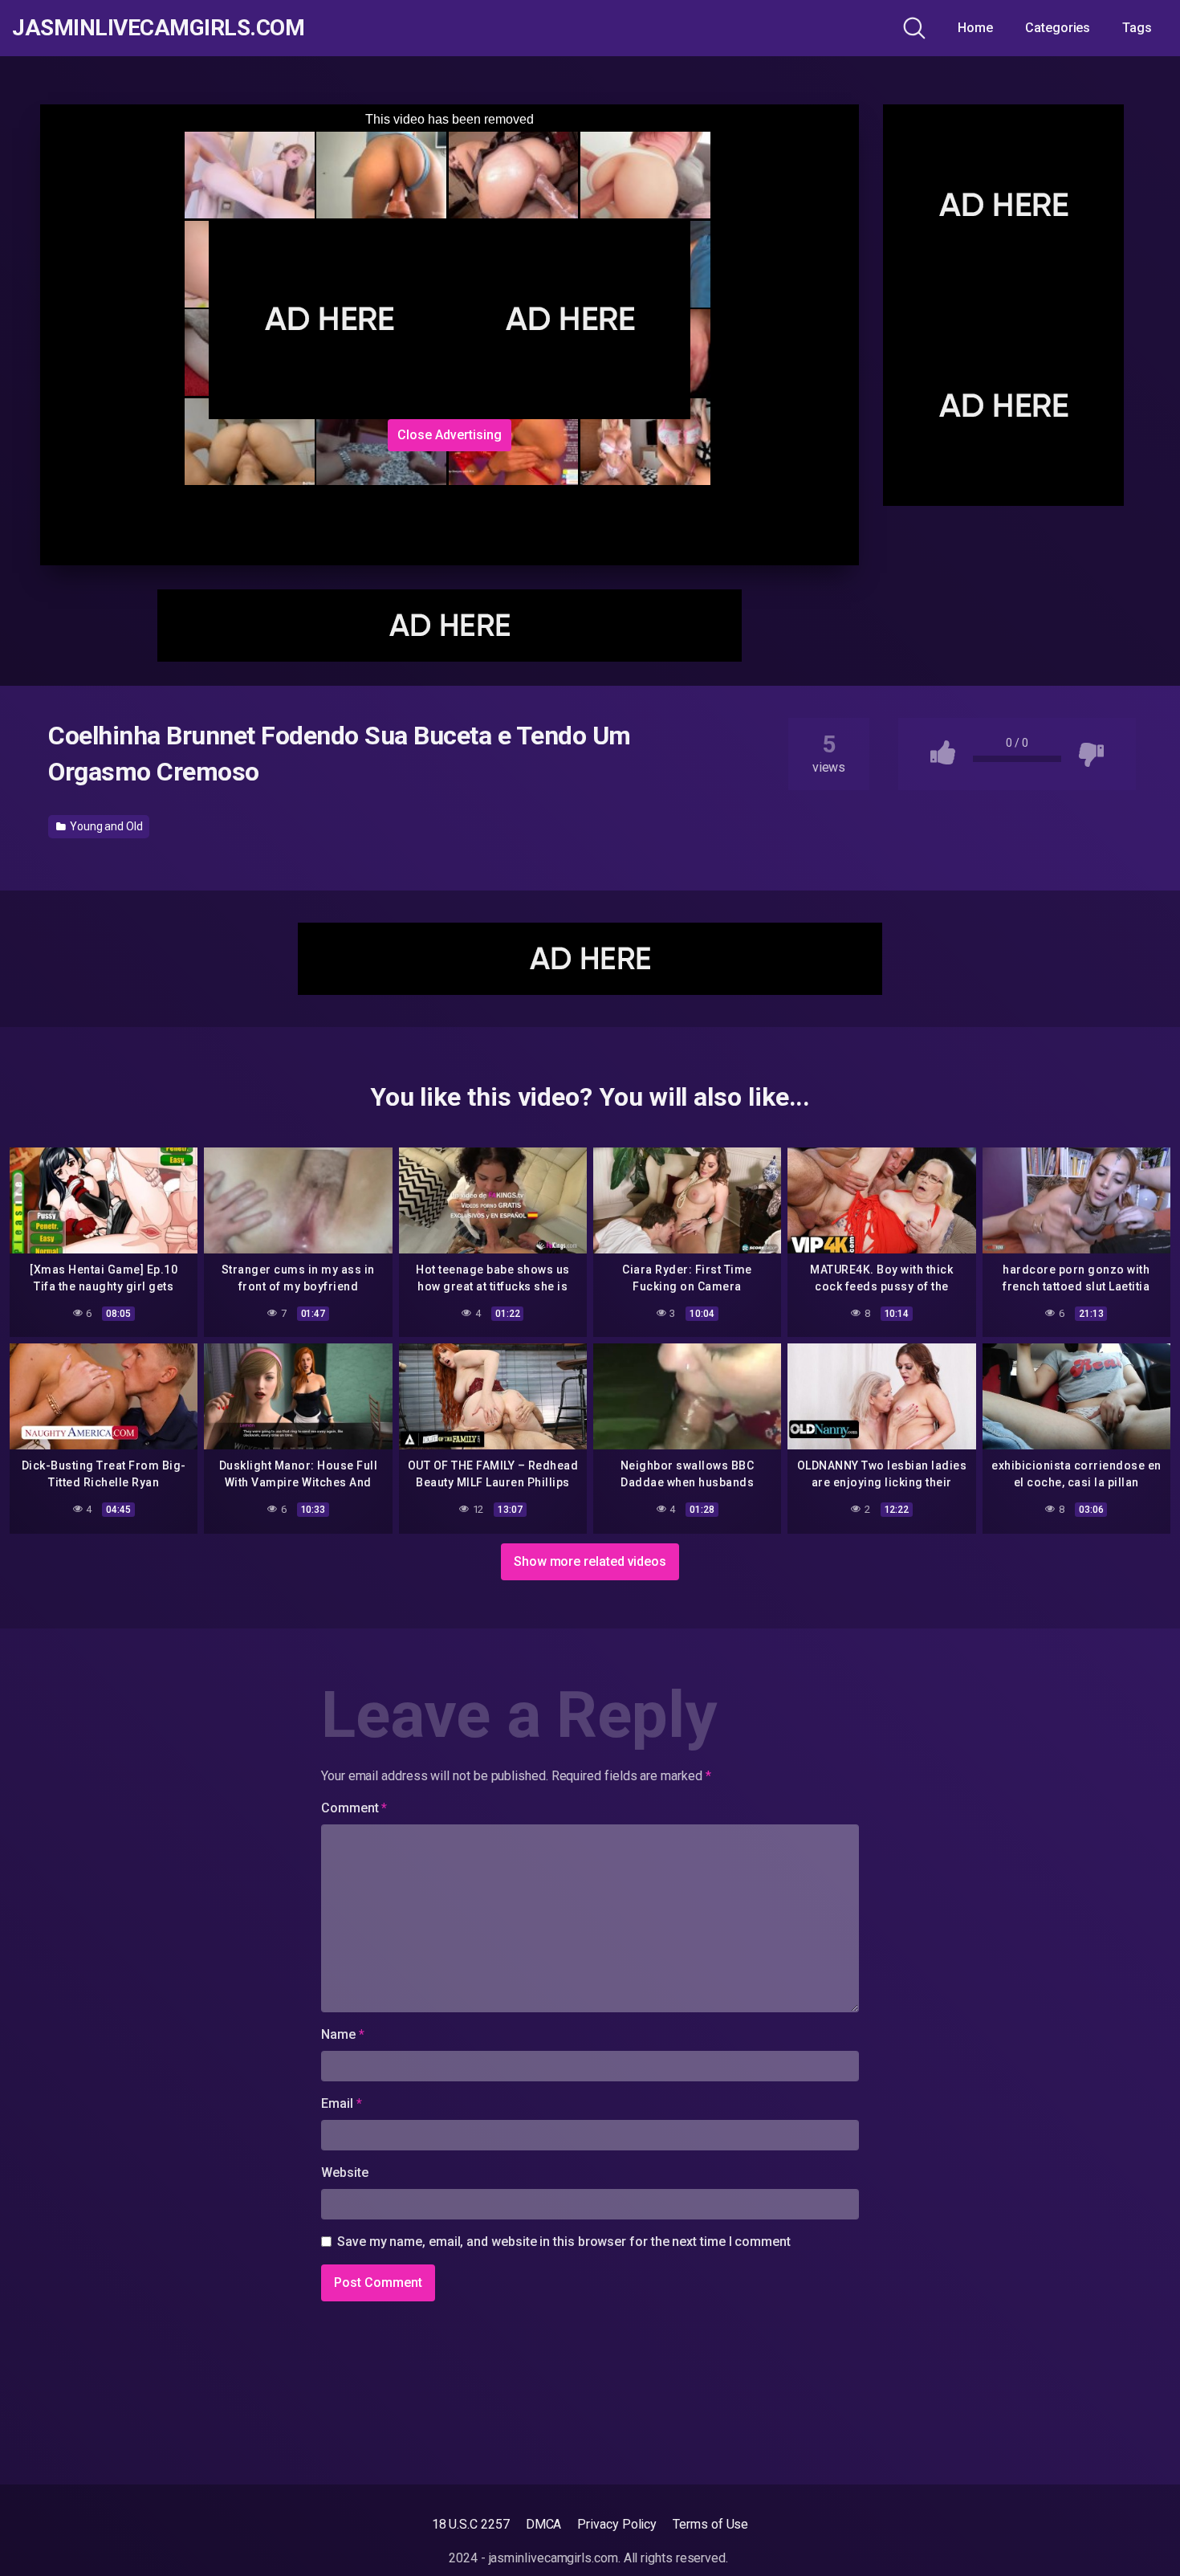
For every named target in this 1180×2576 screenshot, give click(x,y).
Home (975, 28)
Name (343, 2034)
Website (344, 2172)
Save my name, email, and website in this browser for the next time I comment (564, 2242)
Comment (354, 1808)
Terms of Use (710, 2524)
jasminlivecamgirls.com (158, 28)
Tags (1137, 28)
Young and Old (105, 826)
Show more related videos (590, 1561)
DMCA (544, 2524)
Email (341, 2103)
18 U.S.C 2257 (471, 2524)
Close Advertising (450, 435)
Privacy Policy (617, 2524)
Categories (1058, 28)
